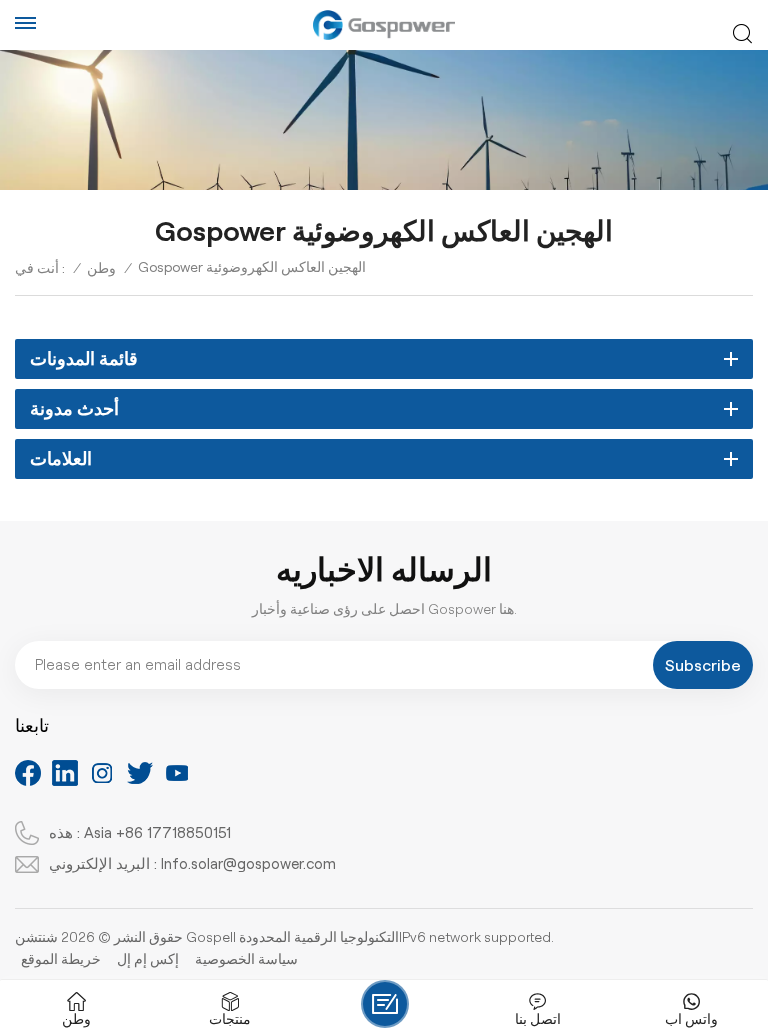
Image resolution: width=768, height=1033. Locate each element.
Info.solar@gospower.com (248, 864)
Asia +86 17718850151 (157, 833)
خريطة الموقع (61, 959)
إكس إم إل (148, 959)
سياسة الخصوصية (246, 959)
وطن (101, 268)
